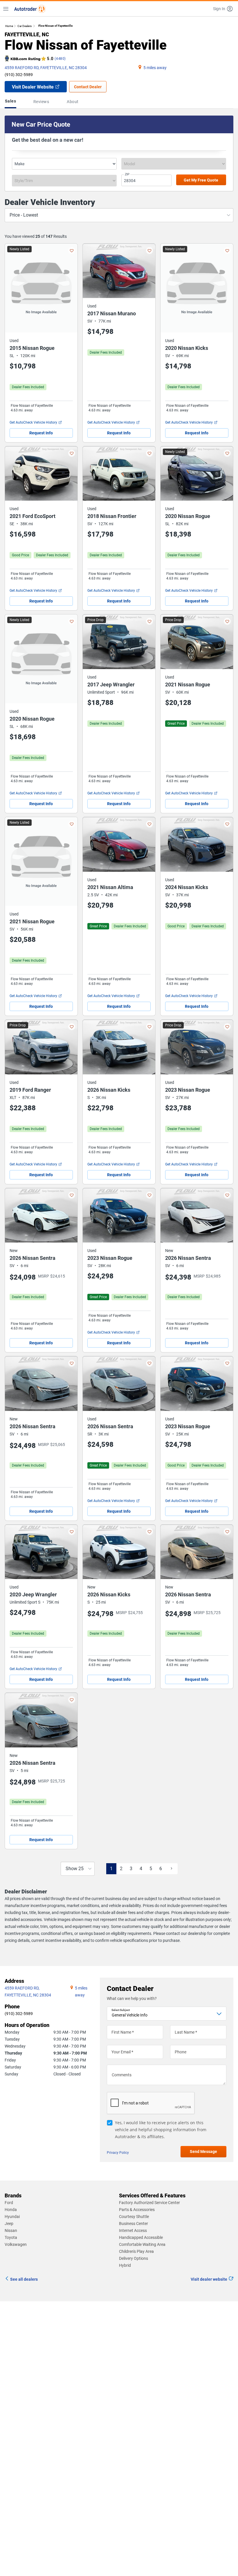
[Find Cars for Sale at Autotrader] (30, 9)
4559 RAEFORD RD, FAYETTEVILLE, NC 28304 (46, 68)
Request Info (41, 433)
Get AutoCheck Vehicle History (33, 422)
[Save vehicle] (72, 251)
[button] (223, 9)
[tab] (12, 102)
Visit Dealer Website (33, 87)
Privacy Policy (118, 2153)
